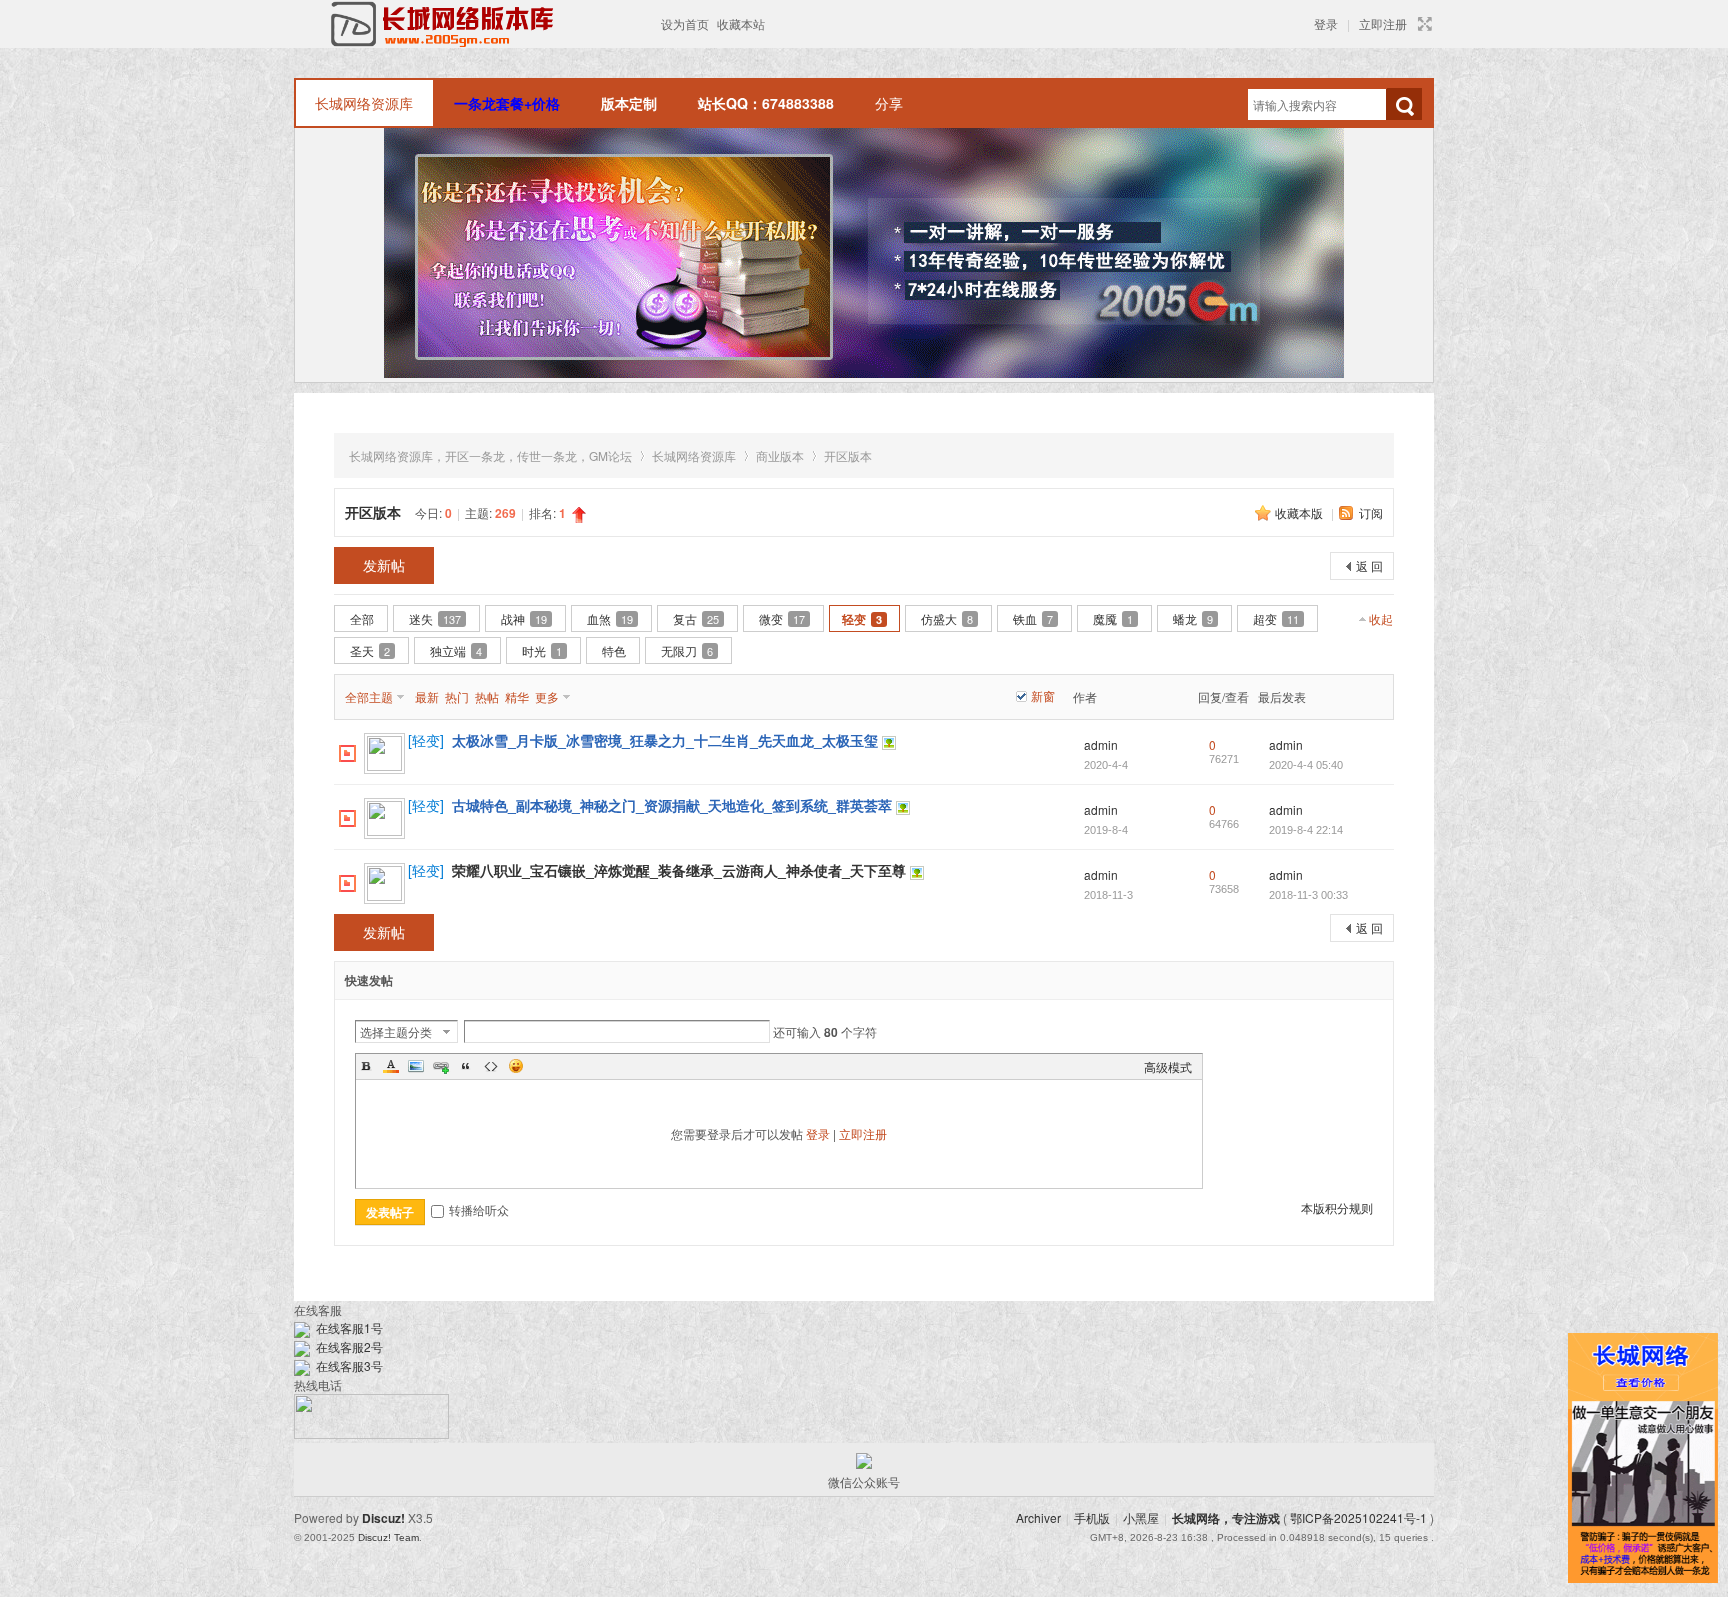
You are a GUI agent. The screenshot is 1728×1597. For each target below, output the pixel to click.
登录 (1326, 23)
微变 (782, 618)
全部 (362, 618)
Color (391, 1066)
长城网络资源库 (364, 103)
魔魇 (1113, 618)
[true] (1404, 106)
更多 (547, 696)
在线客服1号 (346, 1327)
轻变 (862, 619)
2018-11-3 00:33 (1308, 895)
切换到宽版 (1422, 24)
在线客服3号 (346, 1365)
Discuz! (383, 1518)
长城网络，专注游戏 (1226, 1518)
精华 (517, 696)
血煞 (610, 618)
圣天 (370, 650)
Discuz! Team (388, 1537)
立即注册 (1383, 23)
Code (491, 1066)
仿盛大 (947, 618)
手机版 (1092, 1517)
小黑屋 (1141, 1517)
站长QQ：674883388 (766, 103)
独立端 (456, 650)
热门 (457, 696)
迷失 (435, 618)
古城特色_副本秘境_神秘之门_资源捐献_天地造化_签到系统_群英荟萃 (672, 805)
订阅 (1371, 512)
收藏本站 (741, 23)
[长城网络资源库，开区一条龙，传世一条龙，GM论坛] (475, 24)
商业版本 (780, 455)
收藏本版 (1300, 512)
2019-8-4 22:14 (1306, 830)
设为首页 (685, 23)
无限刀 (687, 650)
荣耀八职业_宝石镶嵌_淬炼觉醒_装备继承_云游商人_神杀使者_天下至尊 (679, 870)
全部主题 (369, 696)
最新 (427, 696)
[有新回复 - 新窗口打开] (347, 750)
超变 (1276, 618)
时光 (542, 650)
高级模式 (1168, 1066)
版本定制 (629, 103)
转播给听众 (479, 1209)
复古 (696, 618)
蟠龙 (1193, 618)
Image (416, 1066)
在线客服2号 (346, 1346)
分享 (889, 103)
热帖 (487, 696)
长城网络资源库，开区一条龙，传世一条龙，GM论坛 (490, 455)
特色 (614, 650)
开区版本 (848, 455)
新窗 (1043, 696)
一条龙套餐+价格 (507, 103)
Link (441, 1066)
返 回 (1369, 565)
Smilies (516, 1066)
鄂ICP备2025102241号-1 (1358, 1517)
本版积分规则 (1337, 1207)
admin (1101, 744)
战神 (524, 618)
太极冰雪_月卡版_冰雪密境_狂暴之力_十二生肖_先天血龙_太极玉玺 (665, 740)
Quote (466, 1066)
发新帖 (384, 565)
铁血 (1033, 618)
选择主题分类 (396, 1031)
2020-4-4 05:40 (1306, 765)
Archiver (1038, 1517)
